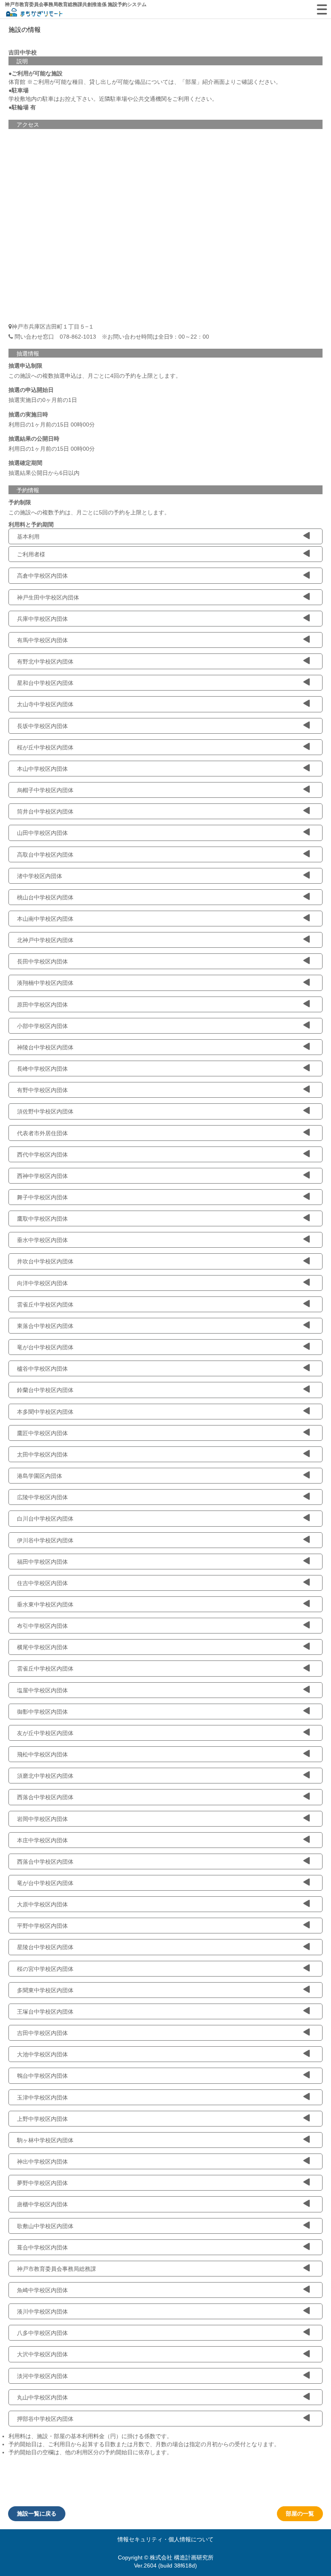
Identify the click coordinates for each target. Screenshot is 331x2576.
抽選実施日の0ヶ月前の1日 (43, 400)
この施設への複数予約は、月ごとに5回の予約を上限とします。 (89, 512)
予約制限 (20, 502)
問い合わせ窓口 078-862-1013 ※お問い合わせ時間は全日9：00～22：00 (111, 337)
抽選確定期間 (25, 463)
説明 (22, 61)
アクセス (28, 125)
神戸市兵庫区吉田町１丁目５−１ (53, 327)
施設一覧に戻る (37, 2514)
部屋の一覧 (300, 2514)
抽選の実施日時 (28, 414)
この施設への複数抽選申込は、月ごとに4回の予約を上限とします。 (95, 376)
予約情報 (28, 490)
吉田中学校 (23, 52)
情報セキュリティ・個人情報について (165, 2539)
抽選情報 (28, 354)
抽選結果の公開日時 (34, 439)
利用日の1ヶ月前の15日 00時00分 (52, 424)
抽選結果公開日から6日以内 (44, 473)
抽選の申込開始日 (31, 390)
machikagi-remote (34, 13)
